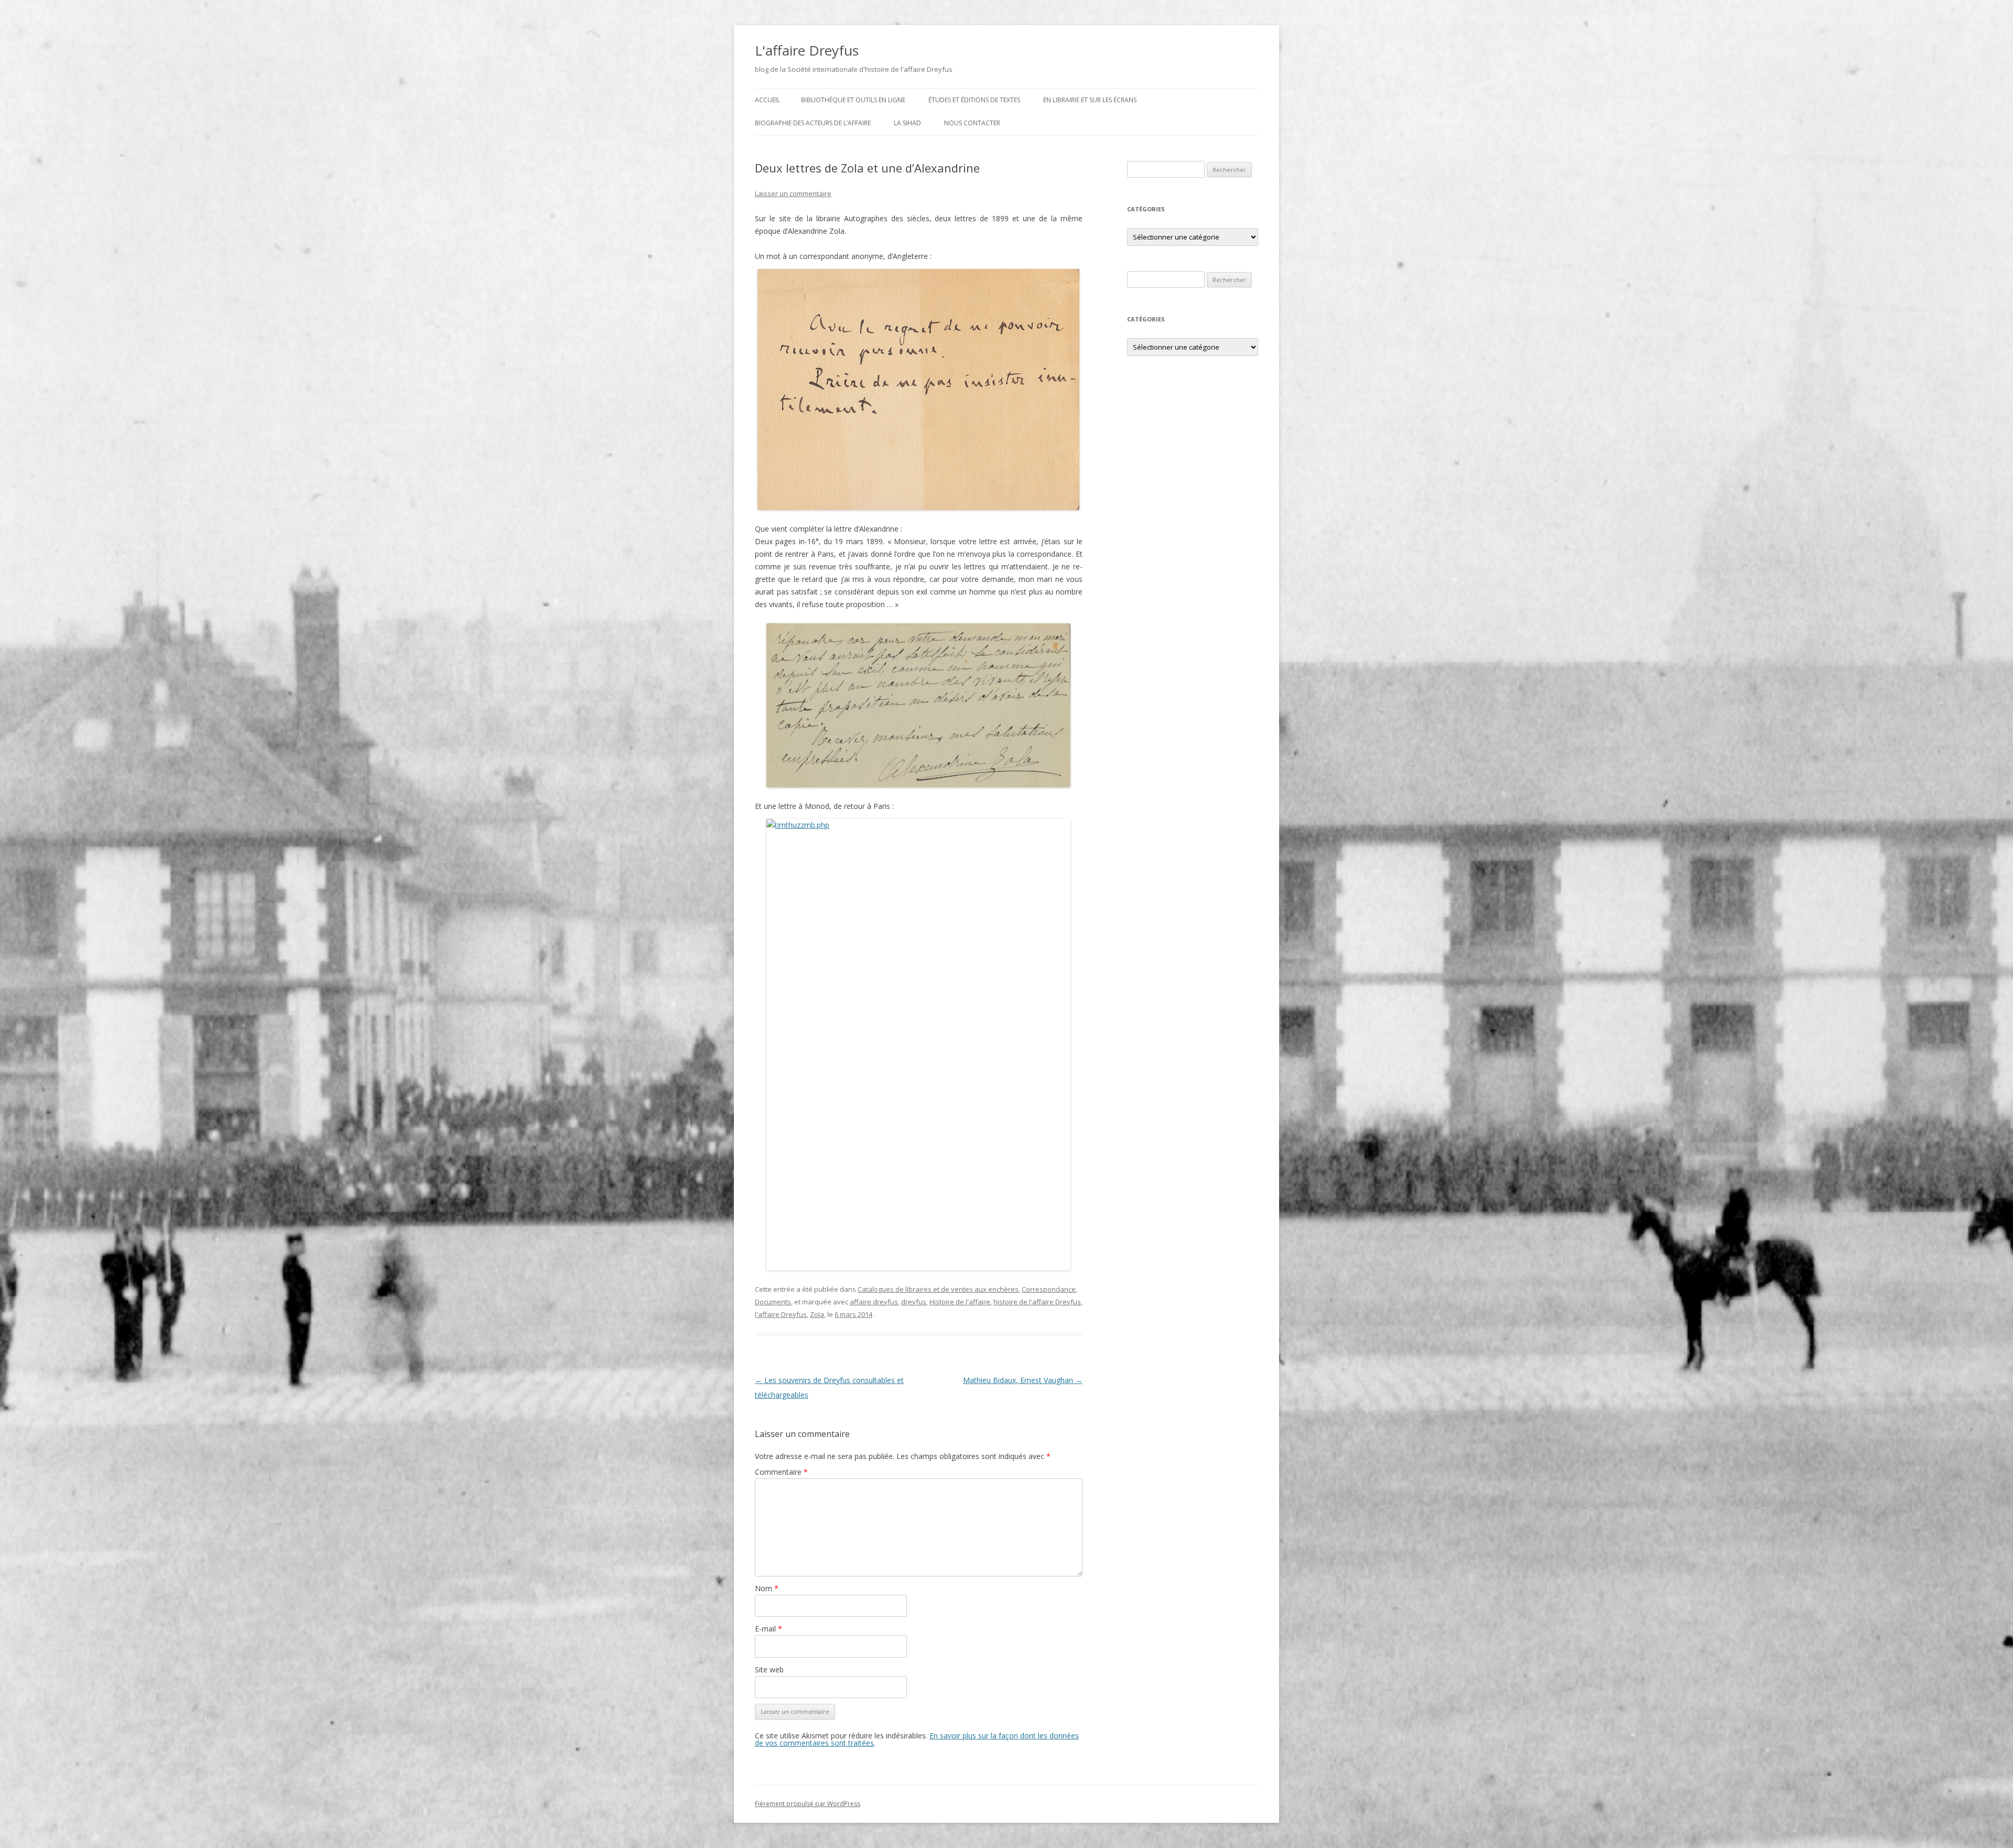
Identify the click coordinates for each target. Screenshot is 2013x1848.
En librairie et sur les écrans (1090, 100)
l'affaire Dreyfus (781, 1314)
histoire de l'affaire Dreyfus (1037, 1302)
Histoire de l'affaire (960, 1302)
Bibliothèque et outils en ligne (853, 100)
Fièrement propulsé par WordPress (808, 1804)
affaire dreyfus (874, 1302)
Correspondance (1049, 1289)
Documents (773, 1302)
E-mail (769, 1629)
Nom (767, 1588)
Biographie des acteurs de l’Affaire (813, 123)
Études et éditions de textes (974, 100)
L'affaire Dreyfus (807, 50)
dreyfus (914, 1302)
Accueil (767, 100)
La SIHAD (907, 123)
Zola (817, 1314)
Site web (769, 1669)
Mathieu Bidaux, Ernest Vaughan (1023, 1380)
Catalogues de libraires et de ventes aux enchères (938, 1289)
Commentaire (781, 1472)
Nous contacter (972, 123)
